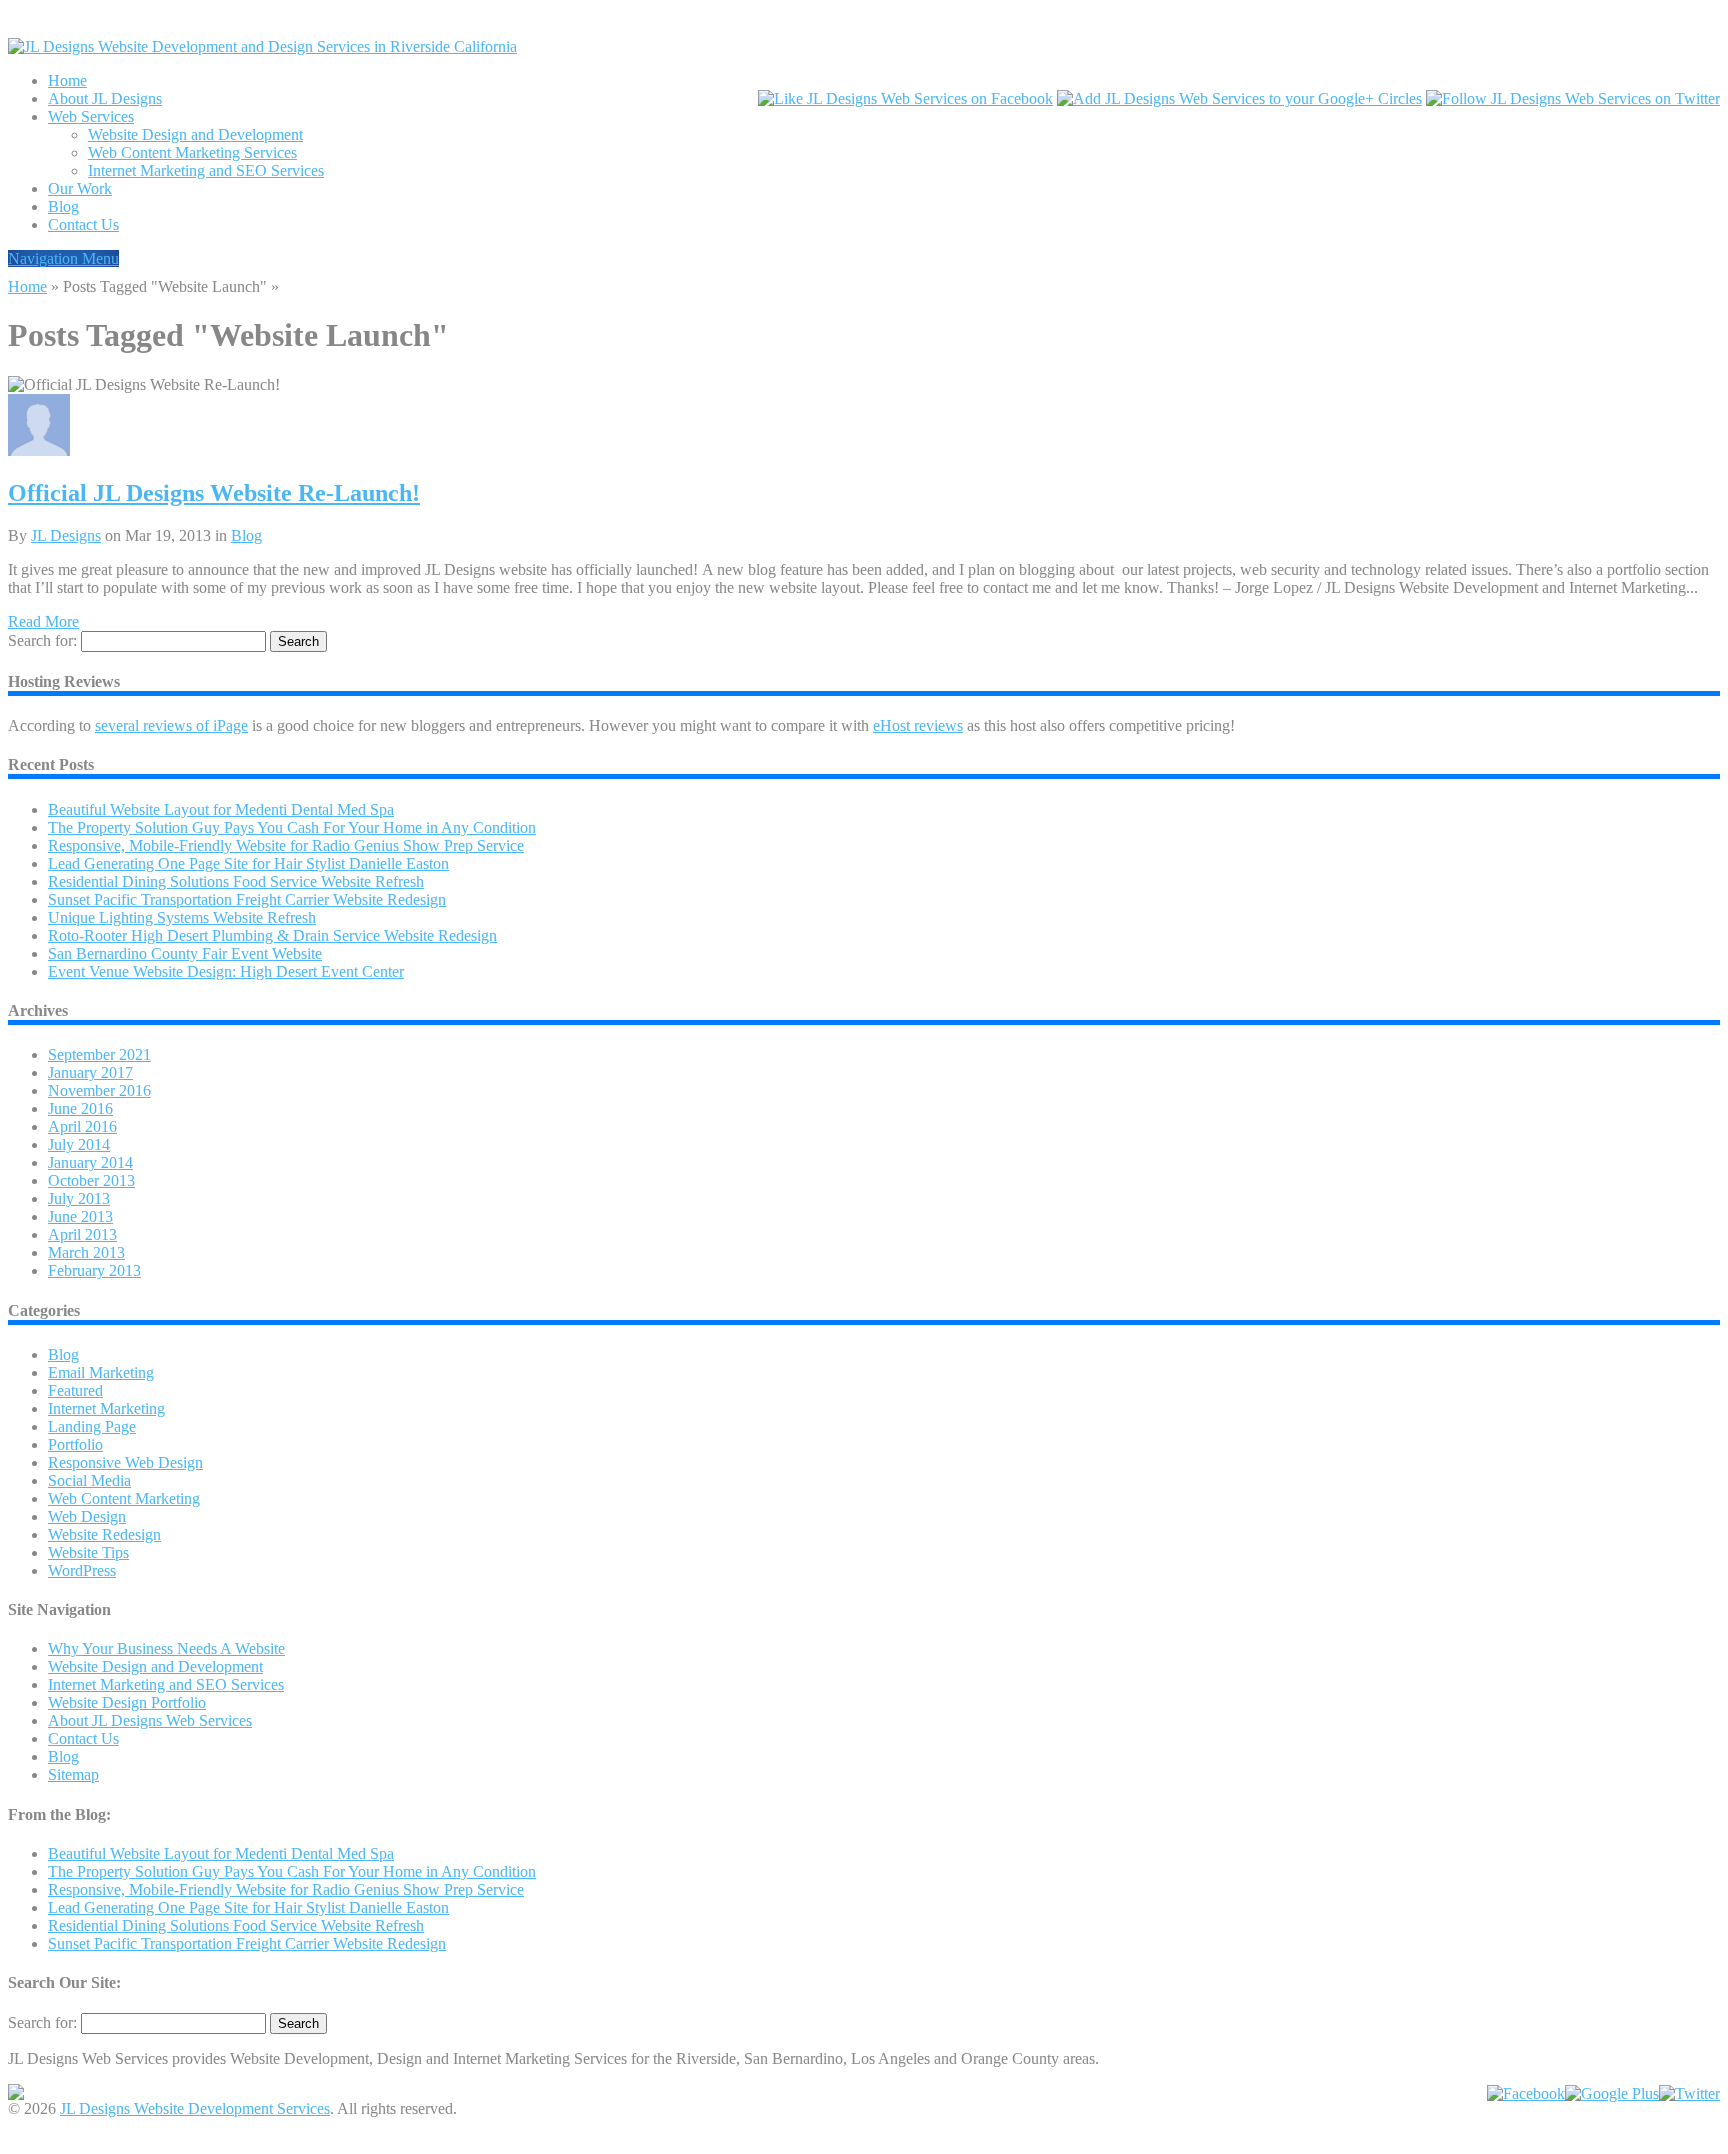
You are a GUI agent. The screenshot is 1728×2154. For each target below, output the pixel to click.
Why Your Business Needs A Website (166, 1648)
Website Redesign (104, 1534)
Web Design (87, 1516)
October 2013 (91, 1180)
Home (67, 80)
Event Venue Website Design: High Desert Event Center (226, 971)
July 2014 (79, 1144)
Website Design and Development (195, 134)
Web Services (91, 116)
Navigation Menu (63, 258)
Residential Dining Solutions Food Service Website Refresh (236, 881)
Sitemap (73, 1774)
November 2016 (99, 1090)
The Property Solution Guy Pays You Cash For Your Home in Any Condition (292, 827)
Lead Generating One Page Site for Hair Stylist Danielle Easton (248, 863)
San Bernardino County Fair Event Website (185, 953)
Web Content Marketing (124, 1498)
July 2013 (79, 1198)
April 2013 (82, 1234)
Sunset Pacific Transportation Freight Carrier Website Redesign (247, 899)
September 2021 (99, 1054)
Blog (63, 206)
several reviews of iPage (171, 725)
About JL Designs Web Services (150, 1720)
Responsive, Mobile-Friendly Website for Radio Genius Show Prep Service (286, 845)
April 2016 (82, 1126)
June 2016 (80, 1108)
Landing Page (92, 1426)
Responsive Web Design (125, 1462)
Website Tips (88, 1552)
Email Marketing (101, 1372)
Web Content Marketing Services (192, 152)
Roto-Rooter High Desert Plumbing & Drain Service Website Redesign (272, 935)
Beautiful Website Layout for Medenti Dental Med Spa (221, 809)
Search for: (42, 640)
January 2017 (90, 1072)
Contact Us (83, 224)
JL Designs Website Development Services (195, 2108)
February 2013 (94, 1270)
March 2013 (86, 1252)
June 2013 (80, 1216)
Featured (75, 1390)
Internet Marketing (106, 1408)
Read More (43, 621)
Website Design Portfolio (127, 1702)
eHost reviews (918, 725)
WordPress (82, 1570)
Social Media (89, 1480)
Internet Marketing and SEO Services (206, 170)
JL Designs (66, 535)
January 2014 (90, 1162)
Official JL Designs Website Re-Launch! (214, 493)
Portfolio (75, 1444)
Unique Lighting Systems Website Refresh (182, 917)
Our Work (80, 188)
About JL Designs (105, 98)
